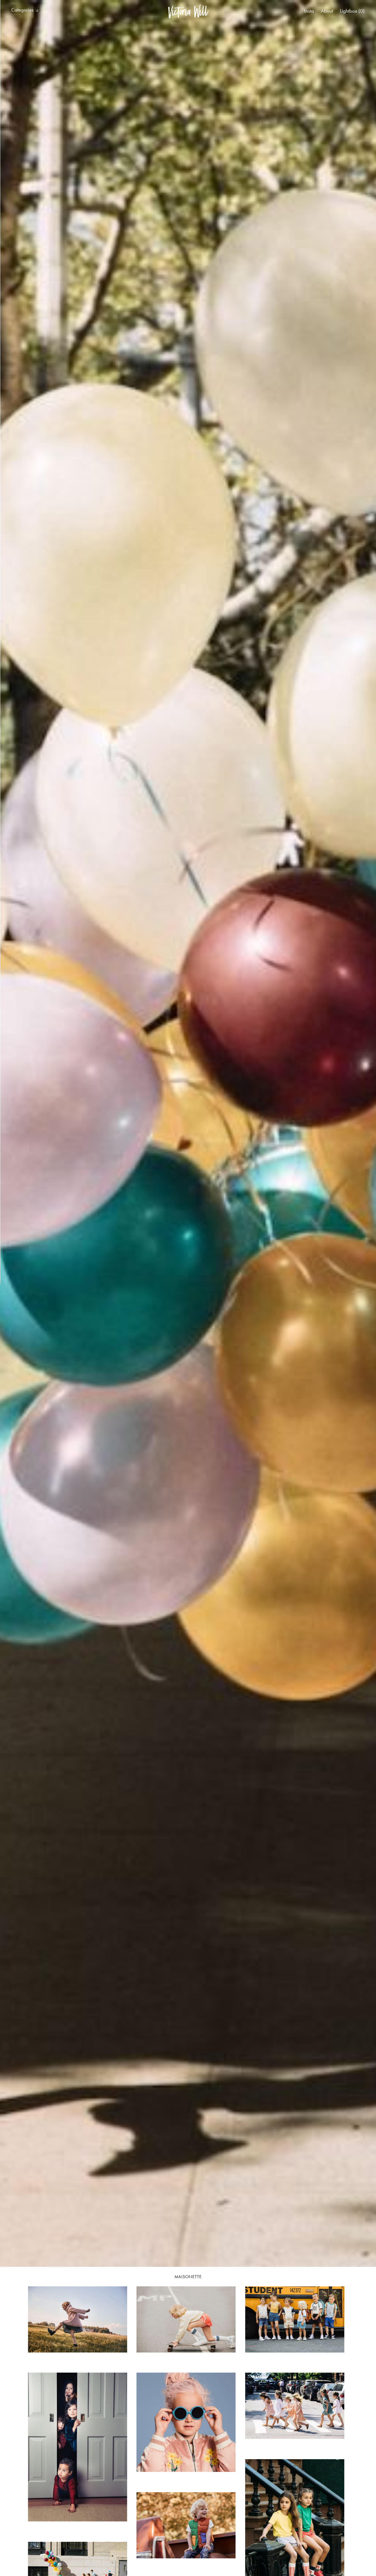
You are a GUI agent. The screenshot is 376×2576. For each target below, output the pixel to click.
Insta (309, 11)
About (327, 11)
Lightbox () (352, 11)
